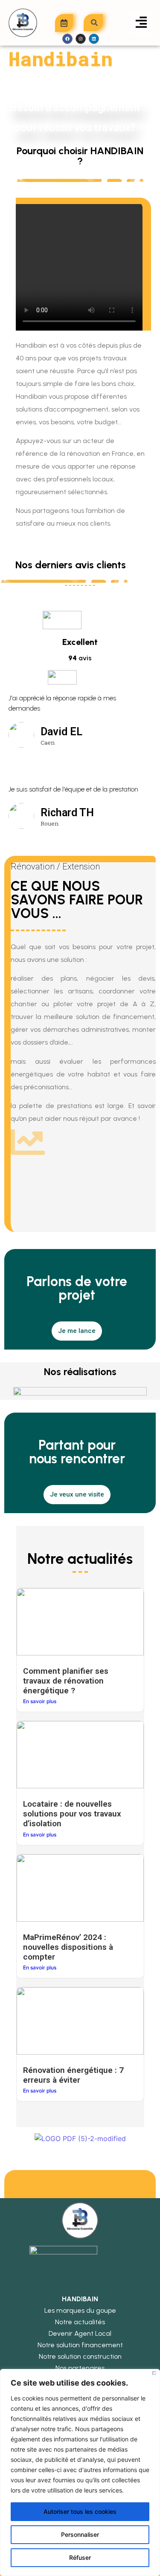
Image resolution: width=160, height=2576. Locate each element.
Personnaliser (80, 2534)
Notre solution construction (80, 2356)
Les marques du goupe (80, 2310)
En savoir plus (40, 1701)
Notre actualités (80, 2322)
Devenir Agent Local (80, 2333)
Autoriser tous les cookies (80, 2511)
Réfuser (80, 2557)
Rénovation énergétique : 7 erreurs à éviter (73, 2075)
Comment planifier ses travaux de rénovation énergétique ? (66, 1681)
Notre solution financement (80, 2345)
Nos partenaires (80, 2368)
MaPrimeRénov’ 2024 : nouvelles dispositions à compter (68, 1947)
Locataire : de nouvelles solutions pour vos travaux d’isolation (72, 1814)
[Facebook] (67, 39)
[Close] (154, 2373)
